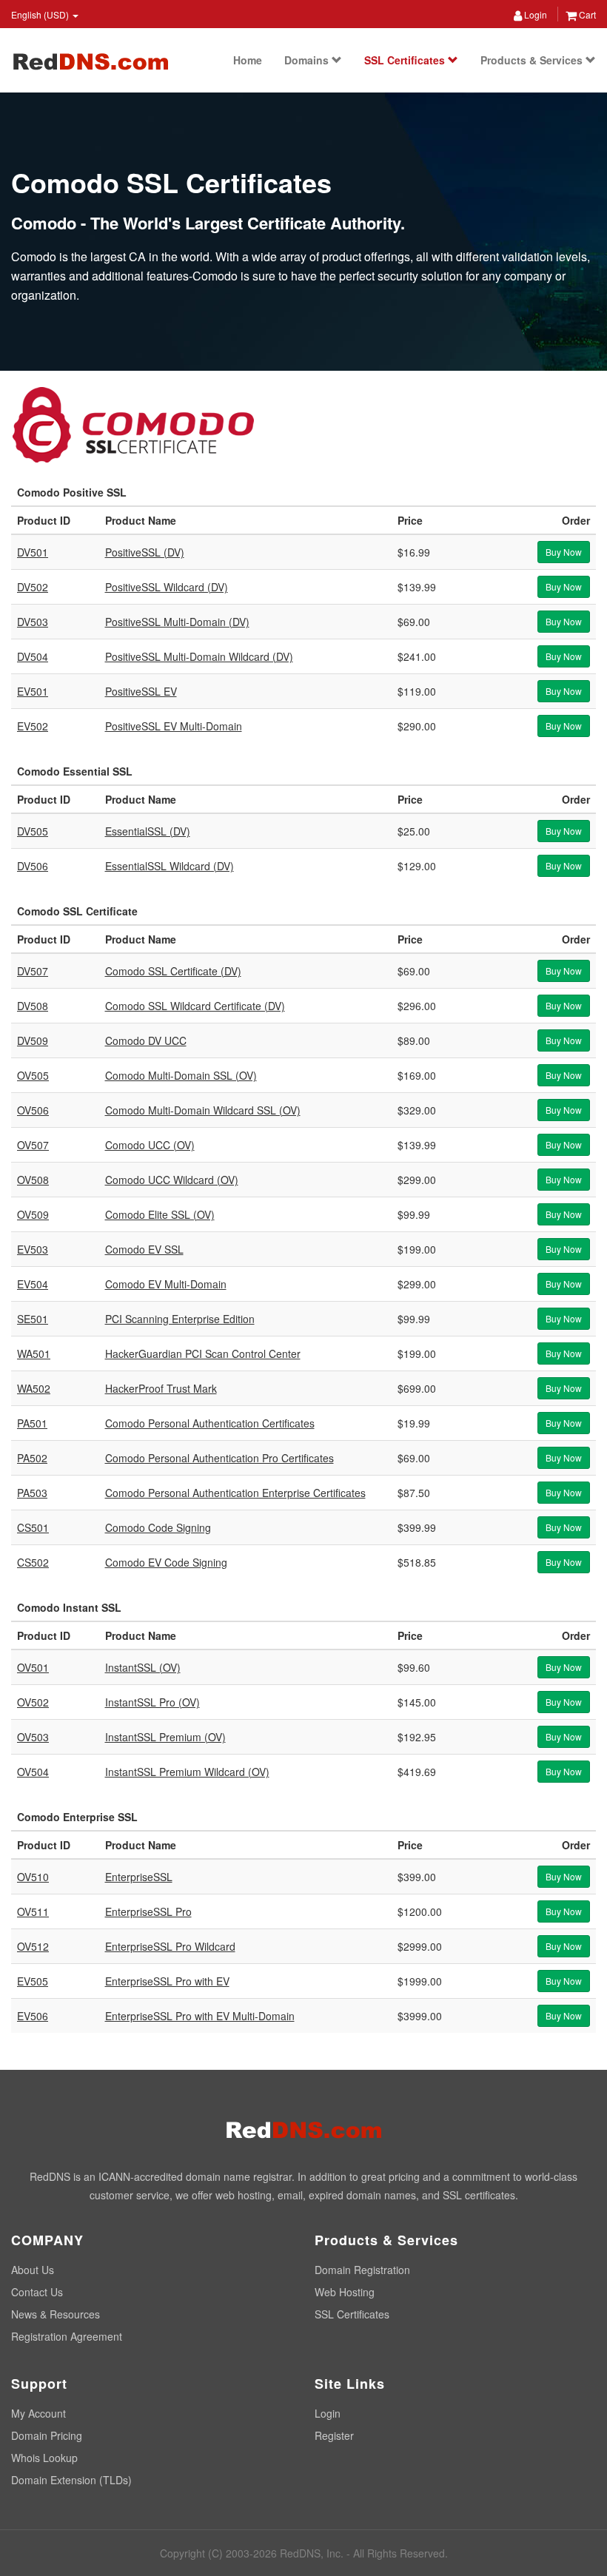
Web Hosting (345, 2292)
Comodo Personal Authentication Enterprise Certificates (235, 1493)
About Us (33, 2270)
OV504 (33, 1772)
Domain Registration (362, 2270)
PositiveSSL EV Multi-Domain (174, 726)
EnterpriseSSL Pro (148, 1911)
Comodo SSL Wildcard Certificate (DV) (195, 1006)
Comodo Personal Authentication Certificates (210, 1423)
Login (534, 14)
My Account (38, 2413)
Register (334, 2435)
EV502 (33, 726)
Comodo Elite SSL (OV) (160, 1214)
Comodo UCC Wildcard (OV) (172, 1180)
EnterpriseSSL (139, 1877)
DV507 (33, 971)
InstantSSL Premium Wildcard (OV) (187, 1772)
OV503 (33, 1737)
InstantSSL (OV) (143, 1667)
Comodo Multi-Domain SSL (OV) (181, 1075)
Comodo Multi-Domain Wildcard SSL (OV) (203, 1110)
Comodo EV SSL (144, 1249)
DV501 (33, 552)
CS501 (33, 1527)
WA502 (34, 1388)
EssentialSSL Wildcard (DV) (170, 866)
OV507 (33, 1145)
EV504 (33, 1284)
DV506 (33, 866)
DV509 (33, 1040)
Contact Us (37, 2292)
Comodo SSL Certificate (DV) (173, 971)
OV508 (33, 1180)
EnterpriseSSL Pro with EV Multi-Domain (200, 2016)
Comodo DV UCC (146, 1040)
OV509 (33, 1214)
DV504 (33, 656)
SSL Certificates (406, 60)
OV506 (33, 1110)
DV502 (33, 587)
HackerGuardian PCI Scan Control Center (203, 1353)
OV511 (33, 1911)
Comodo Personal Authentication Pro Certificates (219, 1458)
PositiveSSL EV (141, 691)
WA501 (34, 1353)
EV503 (33, 1249)
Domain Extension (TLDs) (71, 2480)
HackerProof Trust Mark (161, 1388)
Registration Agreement (67, 2336)
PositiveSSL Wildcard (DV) (167, 587)
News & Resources (56, 2314)
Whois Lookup (44, 2458)
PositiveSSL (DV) (145, 552)
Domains (308, 60)
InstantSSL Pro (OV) (152, 1702)
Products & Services (533, 60)
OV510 (33, 1877)
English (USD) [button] (41, 14)
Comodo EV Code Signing (166, 1562)
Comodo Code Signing (158, 1527)
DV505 (33, 831)
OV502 (33, 1702)
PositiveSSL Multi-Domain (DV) (177, 622)
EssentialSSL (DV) (148, 831)
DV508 (33, 1006)
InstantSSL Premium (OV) (165, 1737)
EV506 (33, 2016)
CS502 (33, 1562)
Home (248, 60)
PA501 (32, 1423)
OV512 (33, 1946)
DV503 (33, 622)
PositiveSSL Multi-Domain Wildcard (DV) (199, 656)
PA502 (32, 1458)
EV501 (33, 691)
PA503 (32, 1493)
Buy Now (564, 552)
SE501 (33, 1319)
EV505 (33, 1981)
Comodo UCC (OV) (150, 1145)
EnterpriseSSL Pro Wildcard (170, 1946)
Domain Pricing (47, 2435)
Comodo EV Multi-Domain (166, 1284)
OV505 (33, 1075)
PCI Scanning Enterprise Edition (180, 1319)
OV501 (33, 1667)
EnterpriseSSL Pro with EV (167, 1981)
